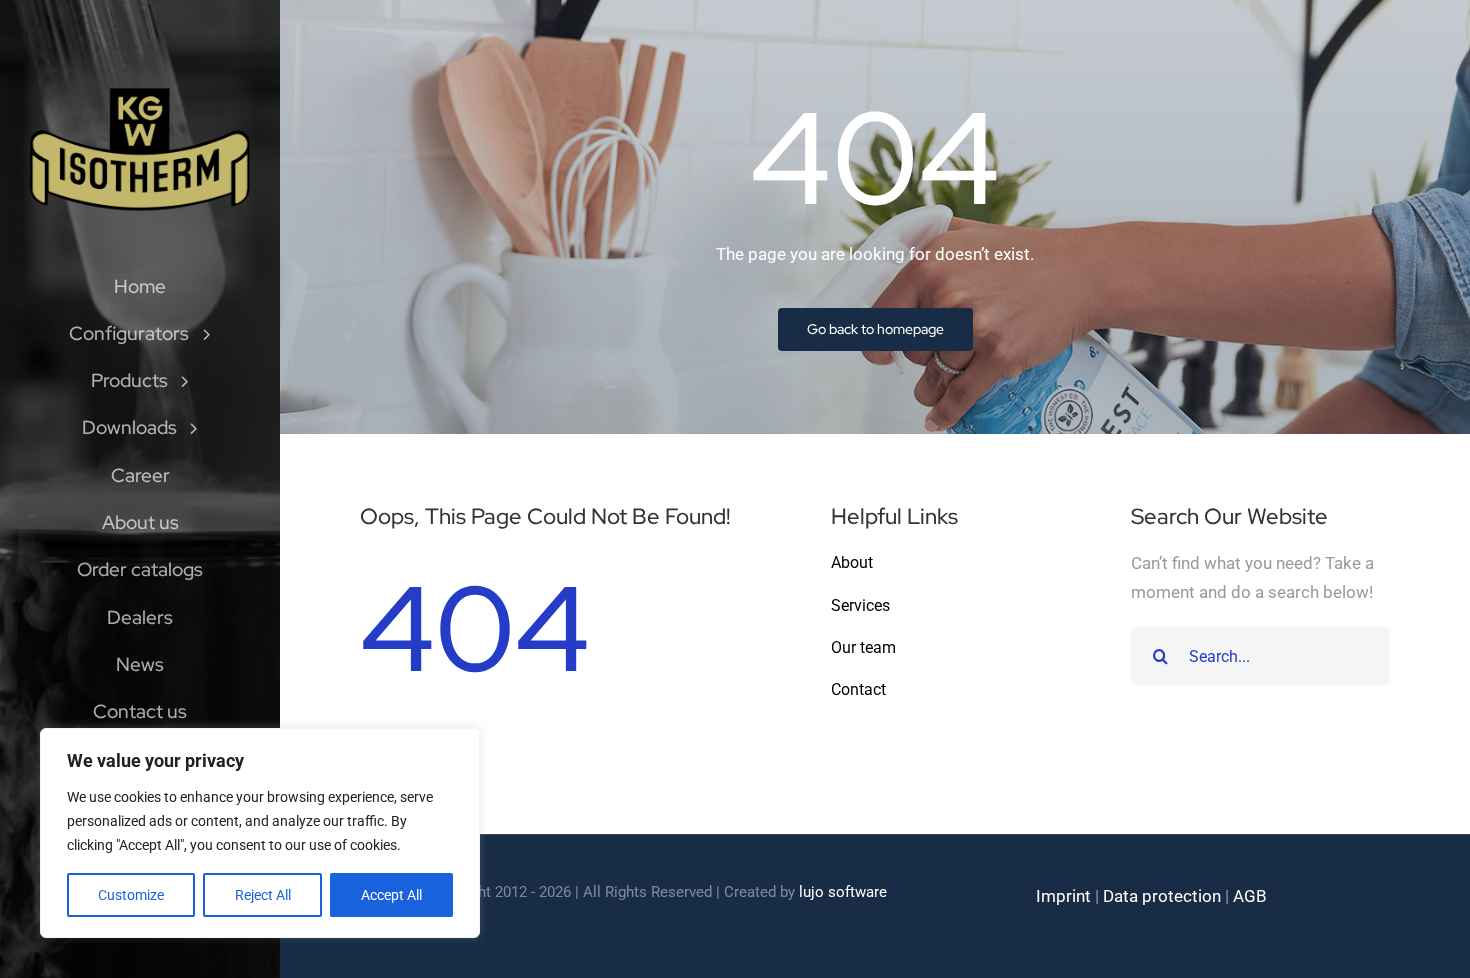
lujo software (843, 892)
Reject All (263, 895)
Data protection (1162, 896)
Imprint (1063, 896)
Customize (131, 895)
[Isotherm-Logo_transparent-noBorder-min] (140, 92)
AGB (1250, 896)
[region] (260, 833)
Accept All (391, 895)
